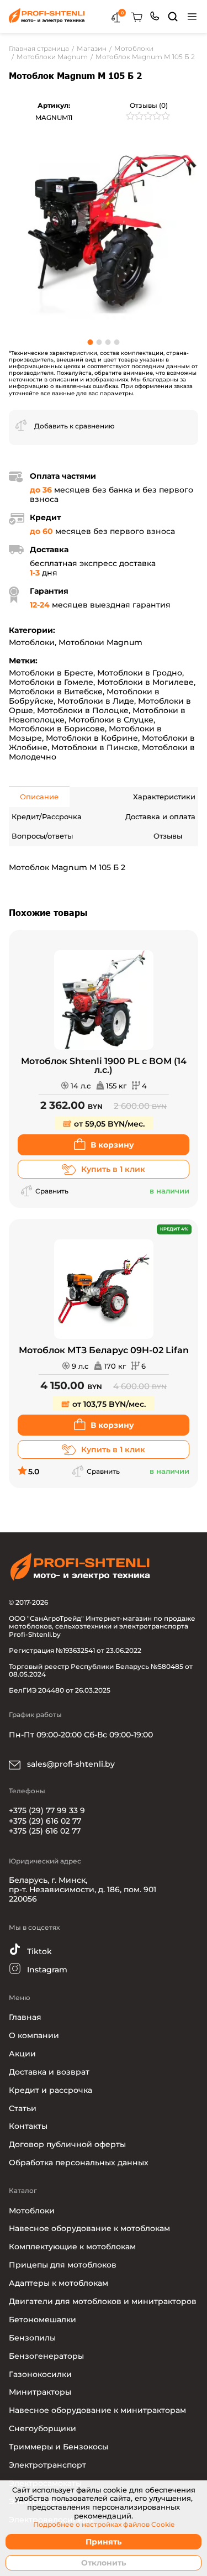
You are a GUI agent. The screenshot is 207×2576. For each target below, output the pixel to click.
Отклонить (104, 2563)
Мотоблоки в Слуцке (111, 720)
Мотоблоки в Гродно (140, 673)
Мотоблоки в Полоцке (83, 710)
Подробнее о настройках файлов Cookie (104, 2525)
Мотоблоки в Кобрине (92, 738)
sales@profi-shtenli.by (70, 1764)
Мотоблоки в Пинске (95, 747)
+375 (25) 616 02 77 (45, 1831)
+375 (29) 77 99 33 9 (47, 1810)
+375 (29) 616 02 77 (45, 1821)
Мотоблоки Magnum (100, 642)
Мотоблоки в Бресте (51, 673)
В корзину (112, 1145)
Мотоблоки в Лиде (96, 701)
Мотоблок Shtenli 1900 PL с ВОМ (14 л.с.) (104, 1066)
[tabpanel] (104, 231)
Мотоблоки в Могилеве (145, 682)
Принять (104, 2542)
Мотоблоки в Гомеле (51, 682)
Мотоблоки (32, 642)
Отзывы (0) (149, 105)
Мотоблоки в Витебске (56, 692)
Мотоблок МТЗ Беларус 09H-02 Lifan (104, 1350)
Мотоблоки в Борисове (57, 729)
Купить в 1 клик (113, 1169)
